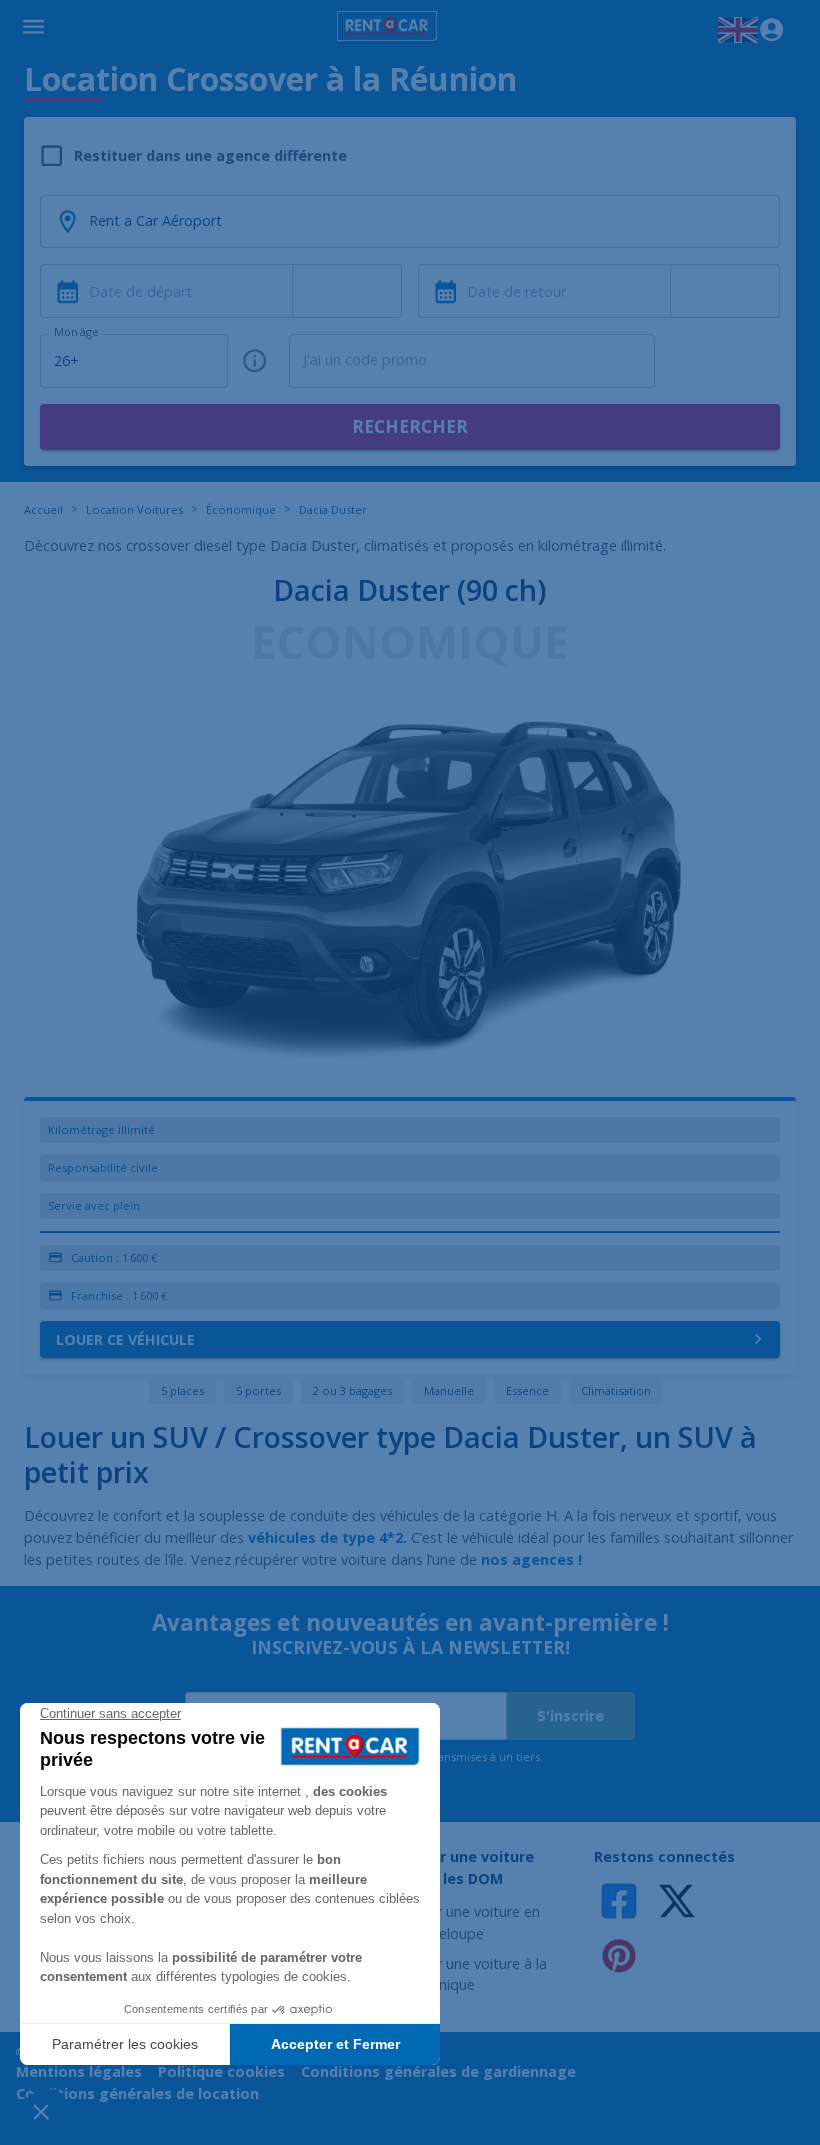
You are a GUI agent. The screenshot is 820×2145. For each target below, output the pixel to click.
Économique (241, 509)
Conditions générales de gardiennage (438, 2071)
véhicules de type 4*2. (327, 1537)
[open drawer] (33, 30)
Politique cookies (221, 2071)
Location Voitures (134, 509)
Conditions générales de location (137, 2093)
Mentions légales (79, 2071)
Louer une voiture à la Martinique (475, 1974)
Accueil (43, 509)
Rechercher (410, 426)
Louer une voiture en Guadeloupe (472, 1922)
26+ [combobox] (66, 360)
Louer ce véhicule (125, 1339)
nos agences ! (531, 1559)
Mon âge (76, 332)
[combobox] (347, 291)
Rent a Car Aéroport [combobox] (155, 220)
